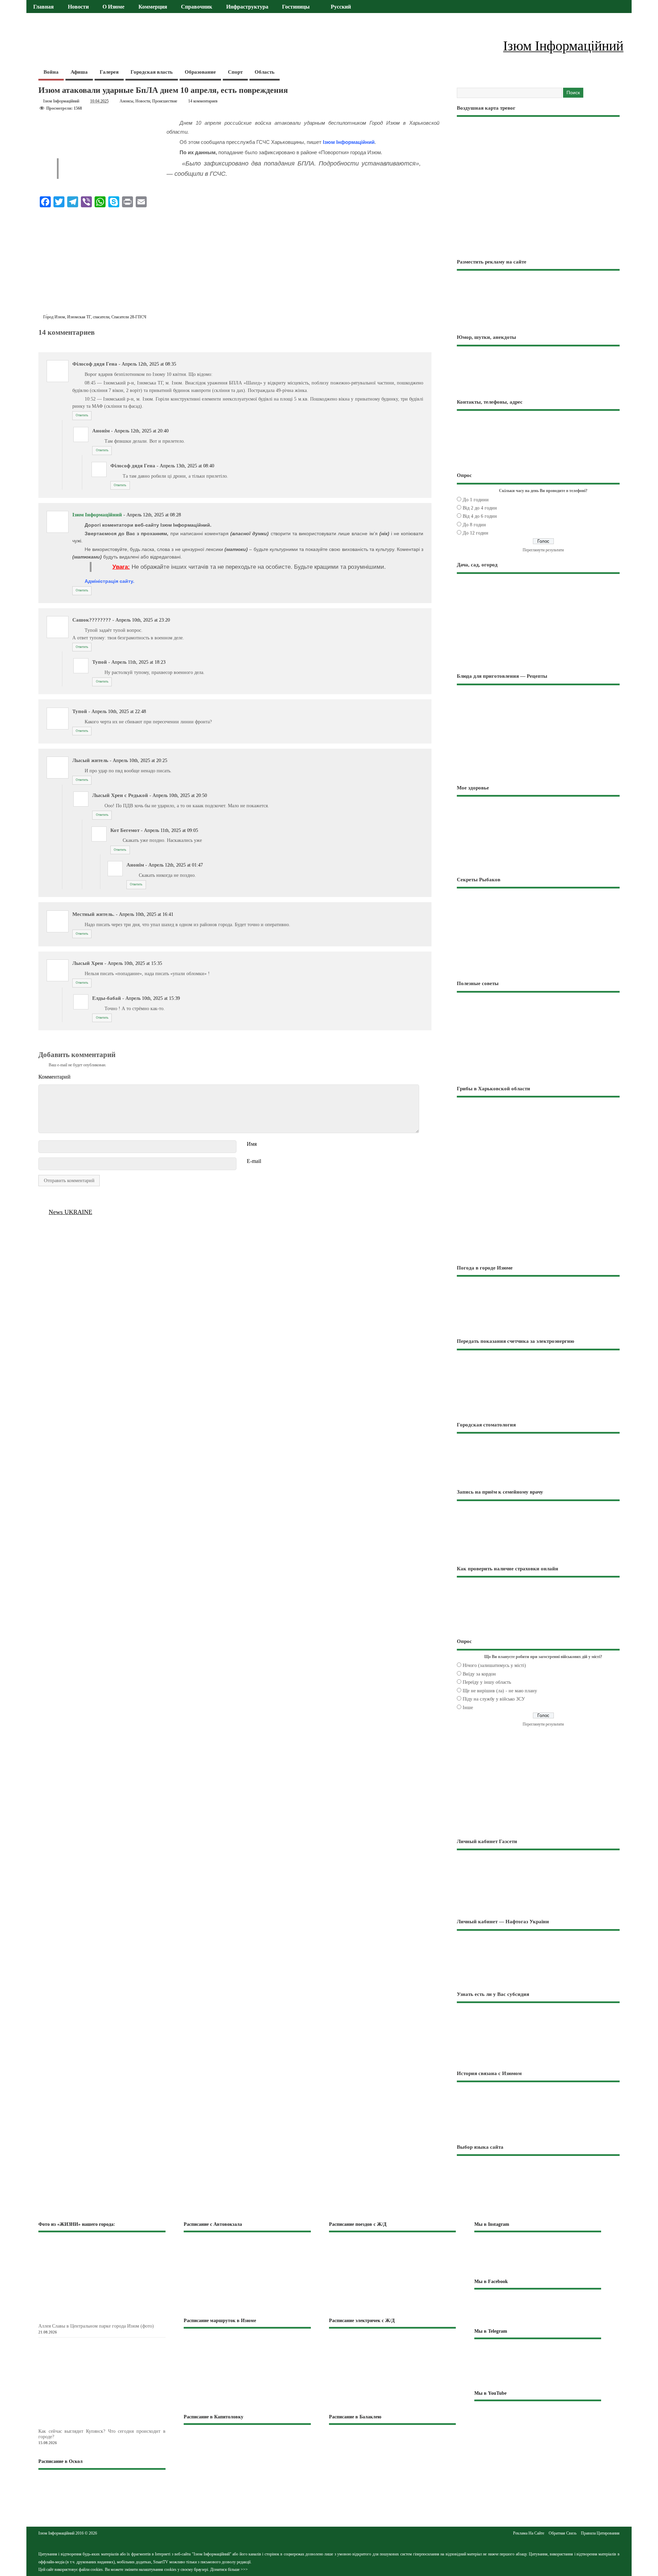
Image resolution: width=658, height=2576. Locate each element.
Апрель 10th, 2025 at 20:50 (180, 795)
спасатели (101, 317)
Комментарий (54, 1077)
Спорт (235, 72)
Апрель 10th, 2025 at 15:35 (135, 963)
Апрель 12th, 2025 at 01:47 (176, 865)
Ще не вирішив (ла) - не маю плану (500, 1691)
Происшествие (165, 101)
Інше (468, 1708)
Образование (200, 72)
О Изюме (113, 7)
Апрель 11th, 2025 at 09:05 (171, 830)
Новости (78, 7)
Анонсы (126, 101)
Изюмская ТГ (79, 317)
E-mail (254, 1161)
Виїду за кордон (479, 1674)
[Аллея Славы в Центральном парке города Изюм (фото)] (113, 2319)
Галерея (109, 72)
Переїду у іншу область (487, 1682)
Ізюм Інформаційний (61, 101)
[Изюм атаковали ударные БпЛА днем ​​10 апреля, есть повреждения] (42, 340)
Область (265, 72)
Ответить (82, 415)
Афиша (79, 72)
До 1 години (476, 500)
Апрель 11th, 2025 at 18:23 (138, 662)
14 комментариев (203, 101)
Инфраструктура (247, 7)
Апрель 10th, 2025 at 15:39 (153, 998)
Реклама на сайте (529, 2533)
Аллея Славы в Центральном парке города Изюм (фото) (96, 2326)
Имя (252, 1144)
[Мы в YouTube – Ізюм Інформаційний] (538, 2422)
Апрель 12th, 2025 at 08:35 (149, 364)
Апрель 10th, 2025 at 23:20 (143, 620)
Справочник (197, 7)
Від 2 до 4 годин (480, 508)
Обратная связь (563, 2533)
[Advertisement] (239, 262)
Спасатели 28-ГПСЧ (129, 317)
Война (51, 72)
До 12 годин (476, 533)
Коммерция (153, 7)
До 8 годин (474, 525)
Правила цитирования (600, 2533)
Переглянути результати (543, 550)
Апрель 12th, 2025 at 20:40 (141, 431)
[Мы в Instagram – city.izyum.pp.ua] (538, 2255)
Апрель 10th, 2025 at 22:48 (119, 712)
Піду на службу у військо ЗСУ (494, 1699)
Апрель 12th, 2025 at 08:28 (154, 515)
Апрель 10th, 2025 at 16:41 (146, 914)
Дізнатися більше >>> (229, 2569)
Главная (44, 7)
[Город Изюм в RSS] (329, 2539)
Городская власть (152, 72)
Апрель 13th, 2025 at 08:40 (187, 466)
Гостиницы (296, 7)
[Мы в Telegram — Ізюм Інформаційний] (538, 2364)
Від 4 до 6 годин (480, 516)
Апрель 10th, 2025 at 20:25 (140, 760)
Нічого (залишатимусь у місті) (494, 1665)
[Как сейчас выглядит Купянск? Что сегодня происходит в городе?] (113, 2424)
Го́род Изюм (54, 317)
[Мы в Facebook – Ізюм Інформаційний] (538, 2308)
